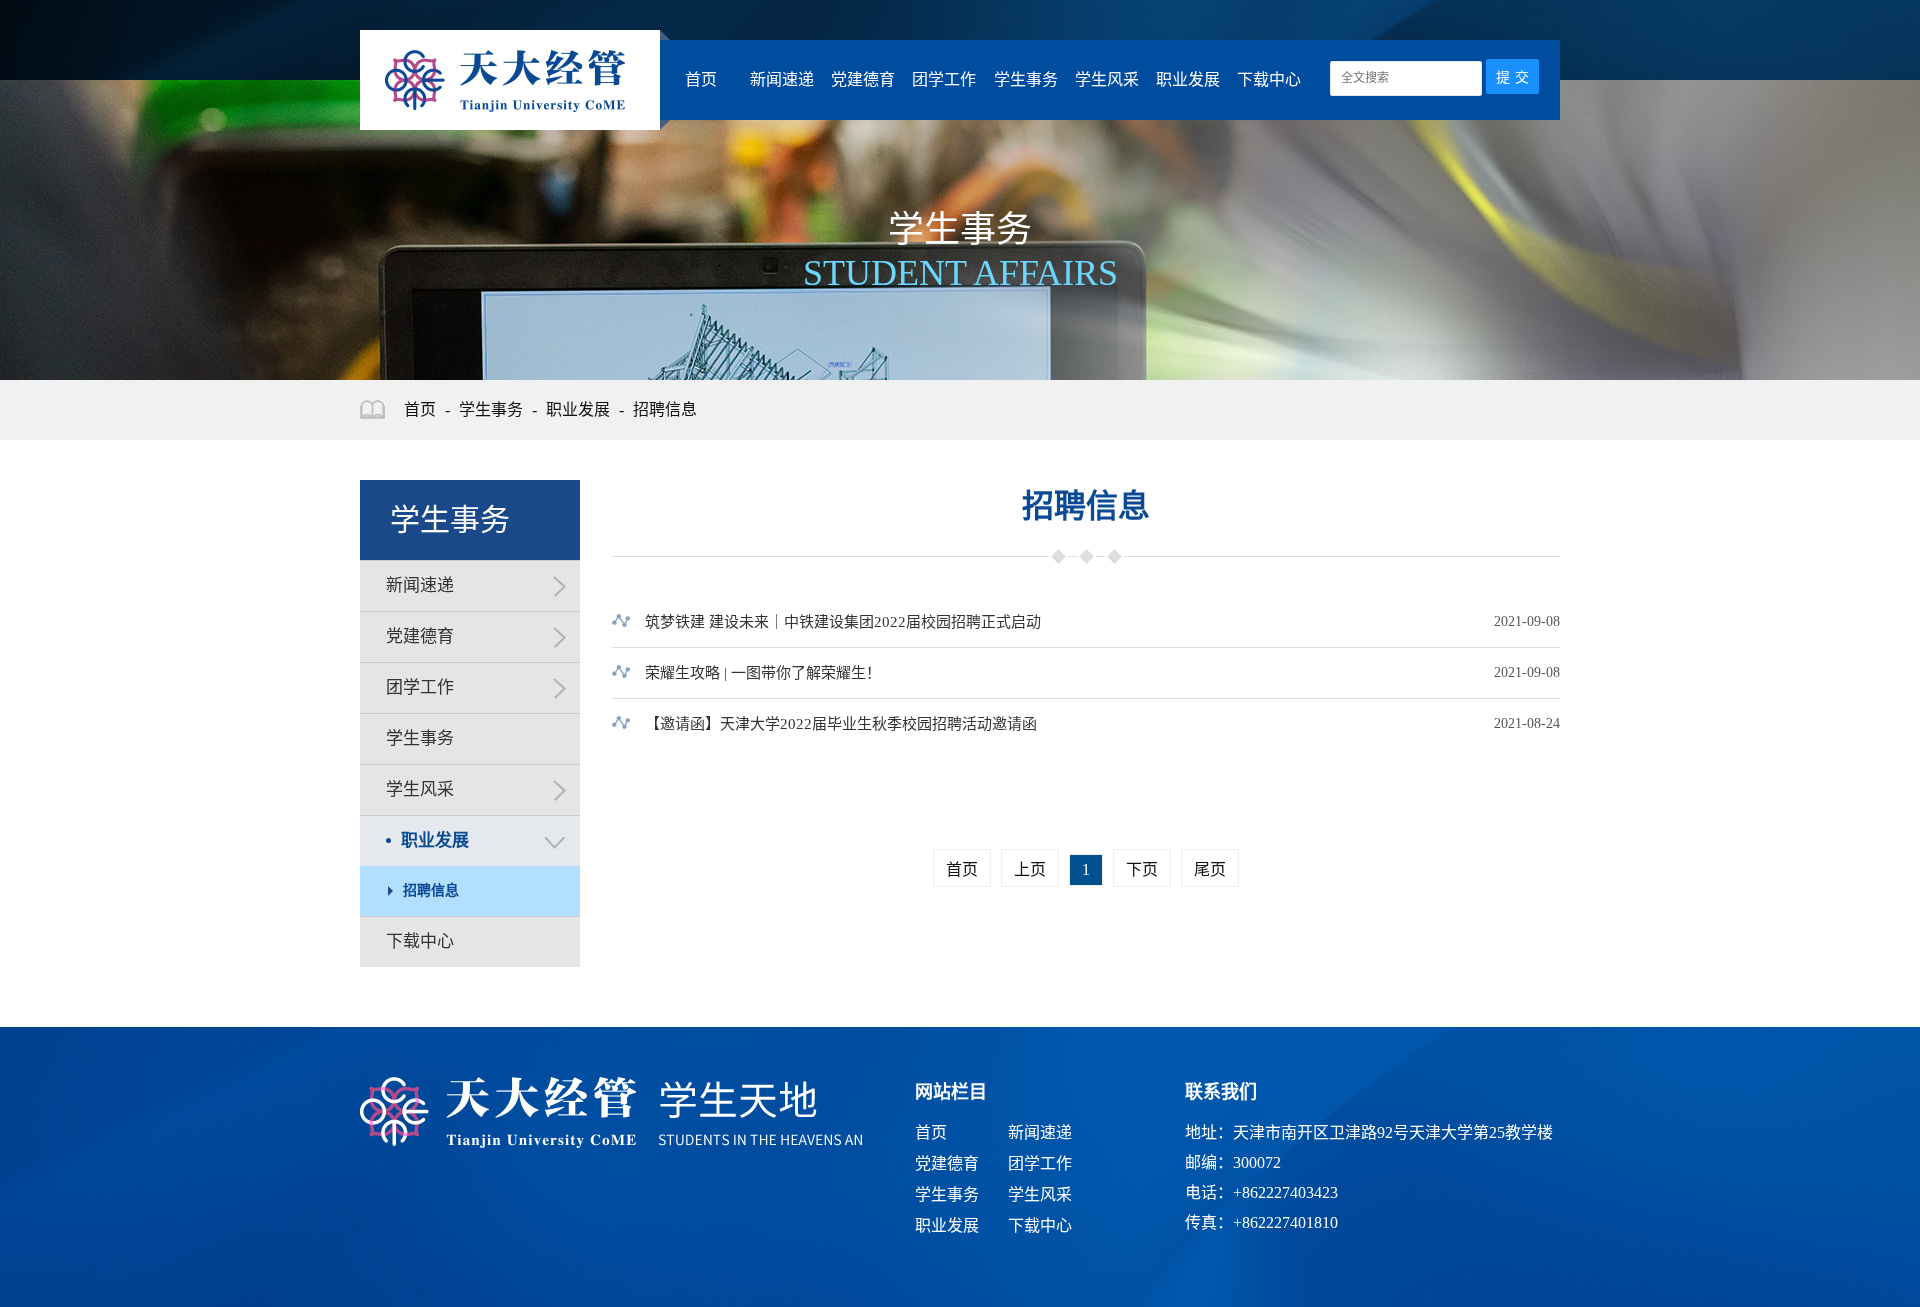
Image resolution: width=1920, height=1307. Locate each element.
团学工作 (944, 79)
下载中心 (1269, 79)
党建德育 (863, 79)
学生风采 (1107, 79)
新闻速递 (782, 79)
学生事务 (1026, 79)
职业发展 (1188, 79)
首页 (701, 79)
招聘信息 (665, 409)
